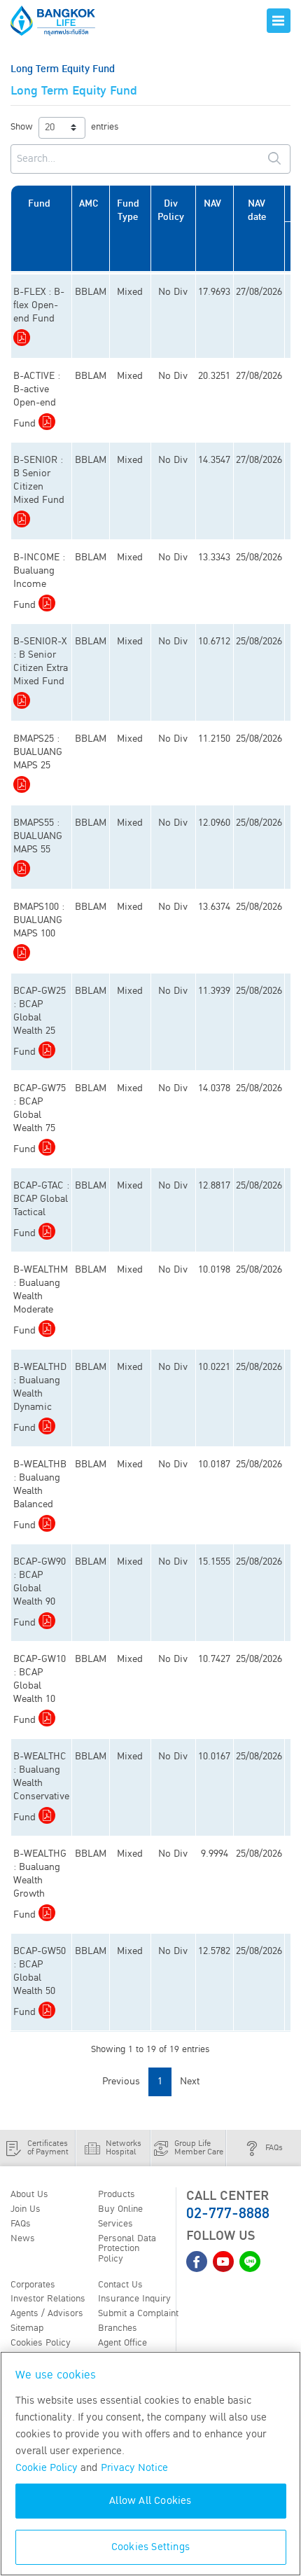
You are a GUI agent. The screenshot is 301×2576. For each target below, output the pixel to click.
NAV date (257, 210)
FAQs (21, 2224)
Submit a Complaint (138, 2313)
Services (115, 2224)
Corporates (33, 2285)
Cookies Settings (150, 2547)
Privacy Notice (134, 2468)
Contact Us (120, 2285)
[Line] (250, 2262)
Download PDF (22, 338)
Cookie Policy (47, 2468)
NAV (212, 203)
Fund (39, 203)
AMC (89, 203)
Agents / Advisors (47, 2313)
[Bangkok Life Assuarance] (63, 21)
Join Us (26, 2209)
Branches (118, 2328)
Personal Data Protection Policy (127, 2249)
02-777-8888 (228, 2214)
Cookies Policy (41, 2343)
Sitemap (27, 2328)
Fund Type (128, 210)
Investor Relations (48, 2299)
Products (117, 2194)
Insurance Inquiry (134, 2299)
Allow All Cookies (150, 2501)
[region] (150, 2464)
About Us (29, 2194)
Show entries (65, 127)
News (23, 2238)
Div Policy (171, 210)
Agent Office (122, 2343)
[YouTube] (223, 2262)
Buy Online (120, 2209)
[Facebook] (197, 2262)
